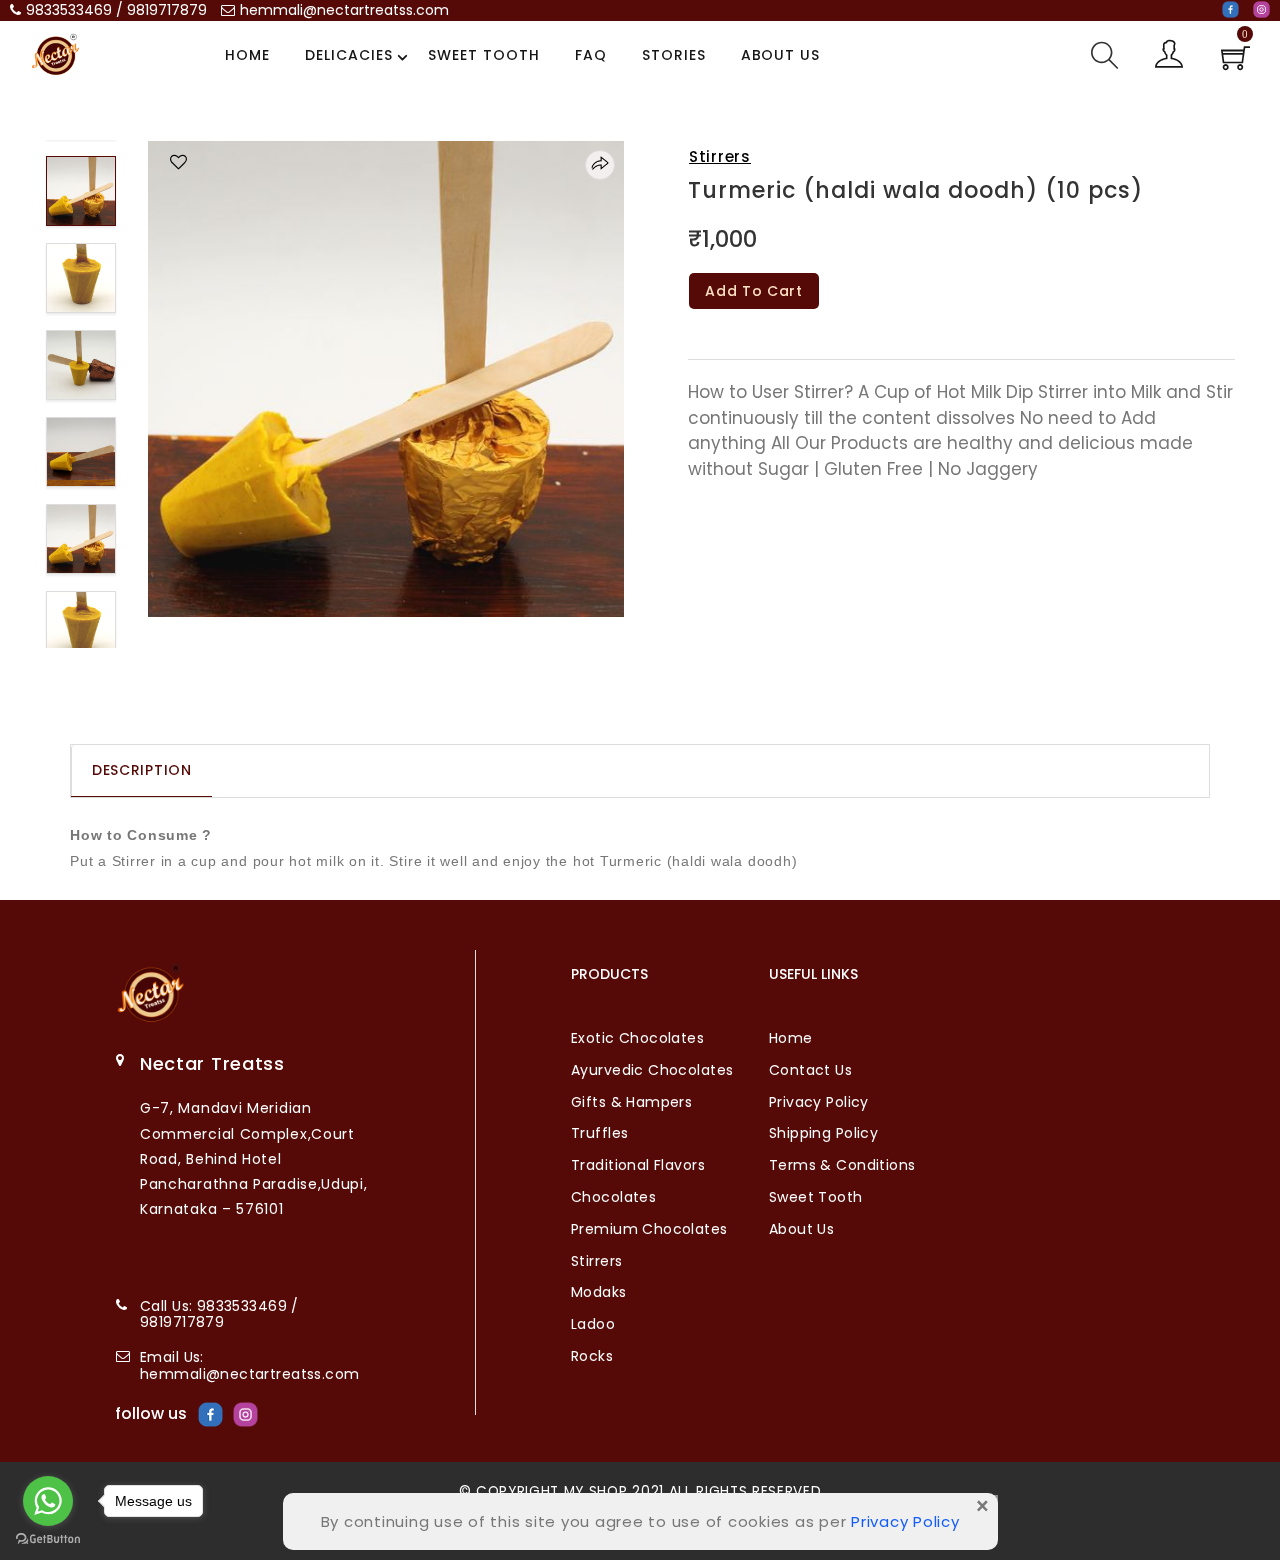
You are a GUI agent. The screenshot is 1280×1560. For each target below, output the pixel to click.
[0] (1235, 64)
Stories (674, 55)
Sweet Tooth (484, 55)
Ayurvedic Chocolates (652, 1070)
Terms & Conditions (842, 1165)
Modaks (599, 1292)
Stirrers (720, 156)
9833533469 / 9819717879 (116, 10)
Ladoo (593, 1324)
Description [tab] (142, 770)
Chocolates (613, 1197)
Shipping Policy (823, 1133)
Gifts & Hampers (631, 1102)
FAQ (591, 55)
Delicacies (349, 55)
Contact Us (810, 1070)
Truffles (599, 1133)
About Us (781, 55)
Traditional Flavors (638, 1165)
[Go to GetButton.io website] (48, 1539)
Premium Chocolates (649, 1229)
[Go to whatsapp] (48, 1501)
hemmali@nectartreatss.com (344, 10)
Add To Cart (754, 291)
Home (247, 55)
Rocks (592, 1356)
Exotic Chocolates (637, 1038)
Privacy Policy (819, 1102)
